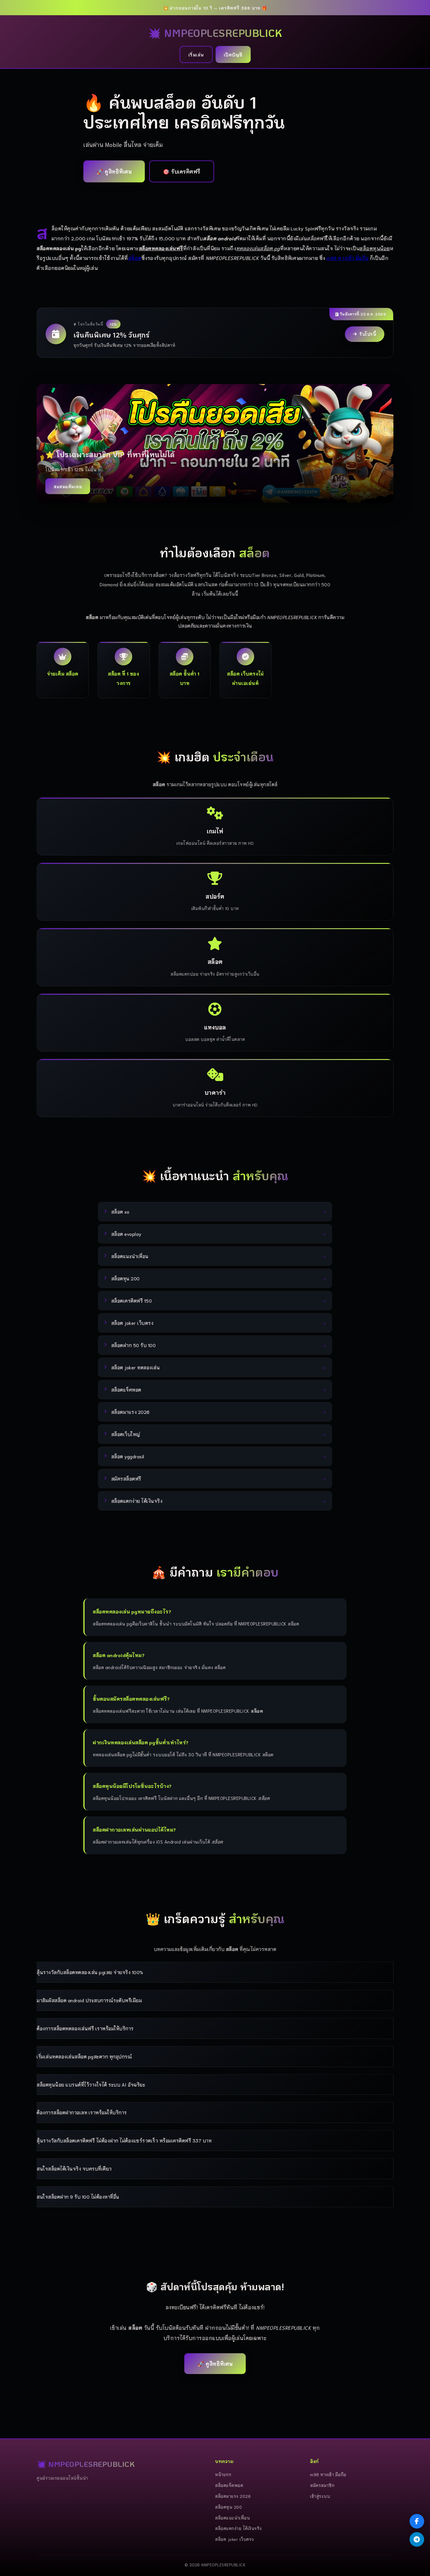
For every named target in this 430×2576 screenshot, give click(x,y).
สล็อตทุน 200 (228, 2507)
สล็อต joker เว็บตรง (234, 2539)
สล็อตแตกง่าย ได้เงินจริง (238, 2528)
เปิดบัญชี (233, 54)
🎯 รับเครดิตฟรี (182, 171)
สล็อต (135, 258)
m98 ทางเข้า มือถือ (348, 258)
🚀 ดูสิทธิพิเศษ (114, 171)
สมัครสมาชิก (322, 2485)
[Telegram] (417, 2539)
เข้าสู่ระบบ (320, 2496)
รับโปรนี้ (368, 334)
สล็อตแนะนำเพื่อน (232, 2518)
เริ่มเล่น (196, 54)
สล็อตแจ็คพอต (229, 2485)
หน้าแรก (223, 2474)
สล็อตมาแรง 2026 (233, 2496)
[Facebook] (417, 2521)
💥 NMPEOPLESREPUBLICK (215, 33)
